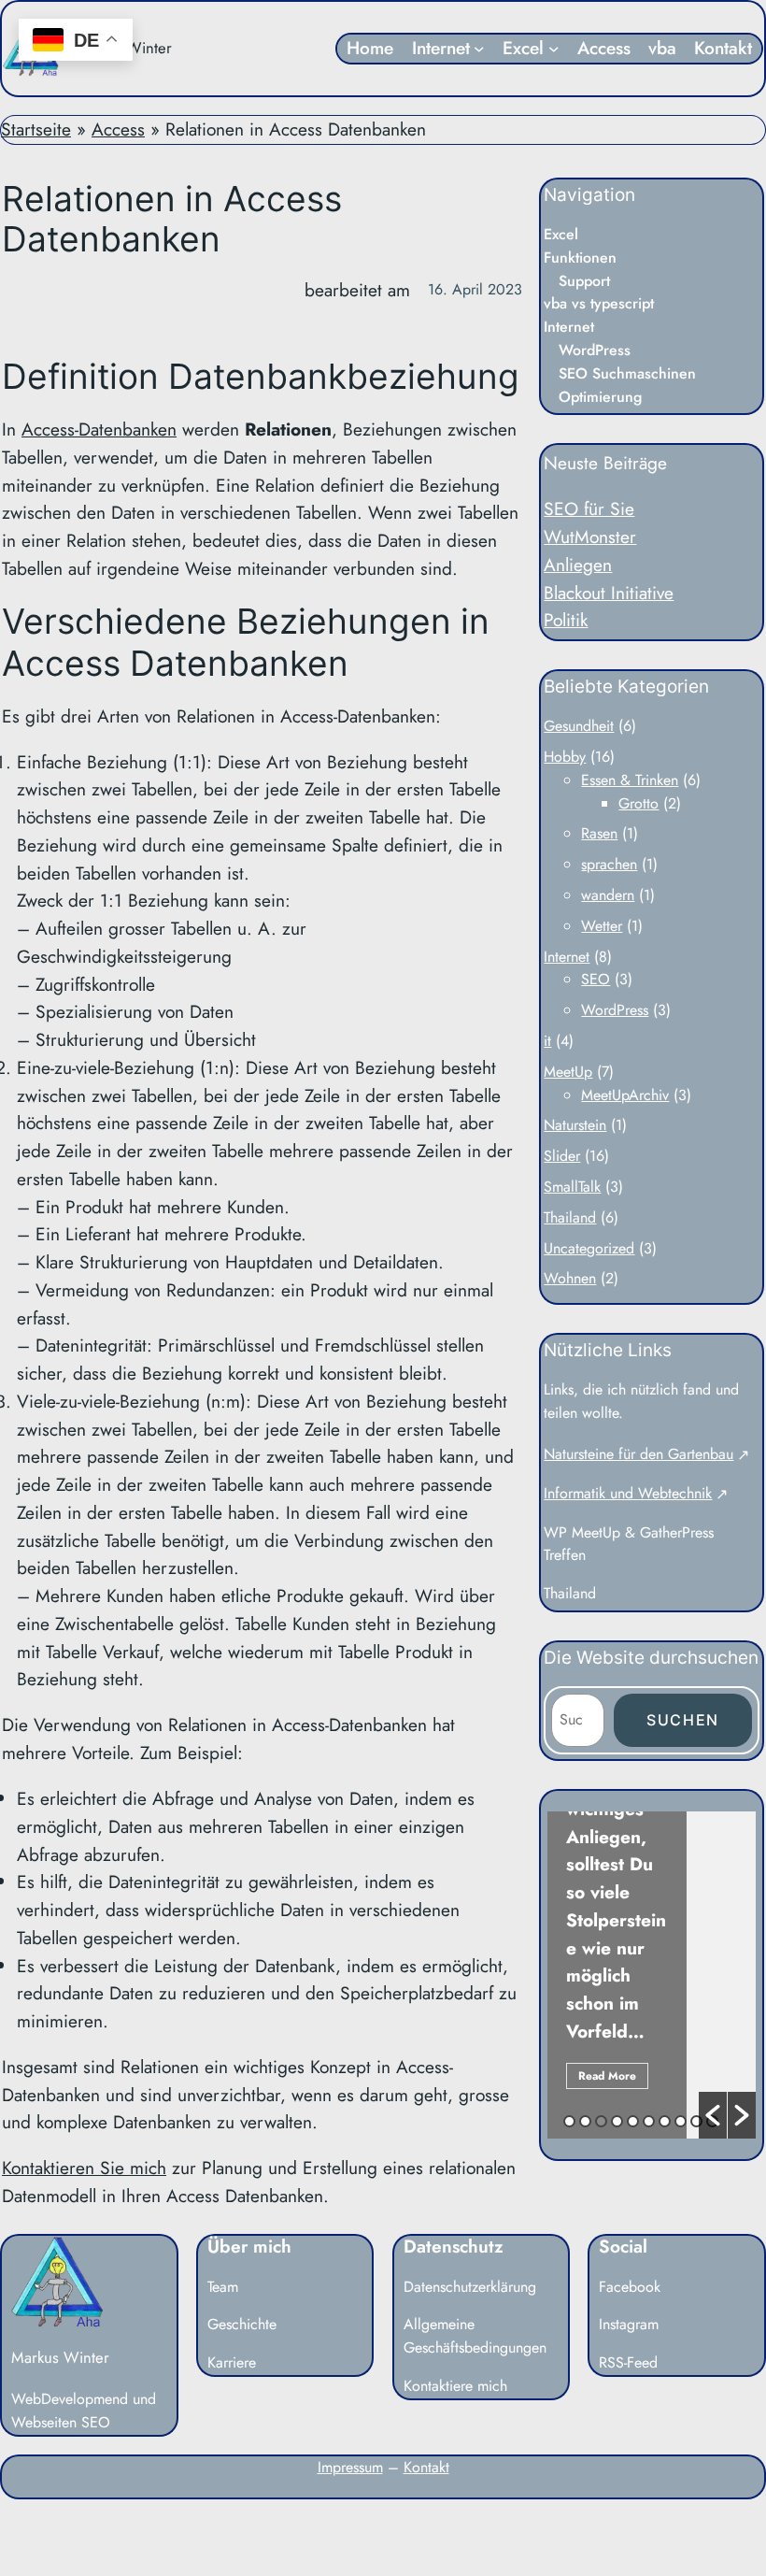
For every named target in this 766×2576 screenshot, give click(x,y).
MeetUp (568, 1072)
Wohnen (570, 1278)
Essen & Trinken (630, 780)
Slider (562, 1156)
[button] (713, 2115)
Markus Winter (60, 2357)
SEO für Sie (589, 508)
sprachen (609, 864)
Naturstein (575, 1125)
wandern (608, 895)
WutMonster (590, 537)
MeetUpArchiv (625, 1095)
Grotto (638, 803)
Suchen (683, 1720)
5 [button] (633, 2121)
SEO (596, 979)
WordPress (615, 1010)
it (547, 1041)
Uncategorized (589, 1248)
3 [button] (601, 2121)
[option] (652, 1975)
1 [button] (569, 2121)
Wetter (602, 926)
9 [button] (696, 2121)
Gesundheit (579, 726)
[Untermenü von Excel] (554, 49)
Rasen (599, 833)
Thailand (570, 1217)
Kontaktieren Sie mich (84, 2168)
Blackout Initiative (609, 593)
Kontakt (426, 2467)
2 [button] (585, 2121)
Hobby (565, 757)
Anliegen (578, 565)
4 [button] (617, 2121)
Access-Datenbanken (99, 429)
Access (118, 129)
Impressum (350, 2467)
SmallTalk (572, 1187)
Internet (567, 957)
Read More (607, 2076)
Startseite (36, 129)
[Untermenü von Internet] (479, 49)
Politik (566, 620)
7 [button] (665, 2121)
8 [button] (681, 2121)
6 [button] (649, 2121)
